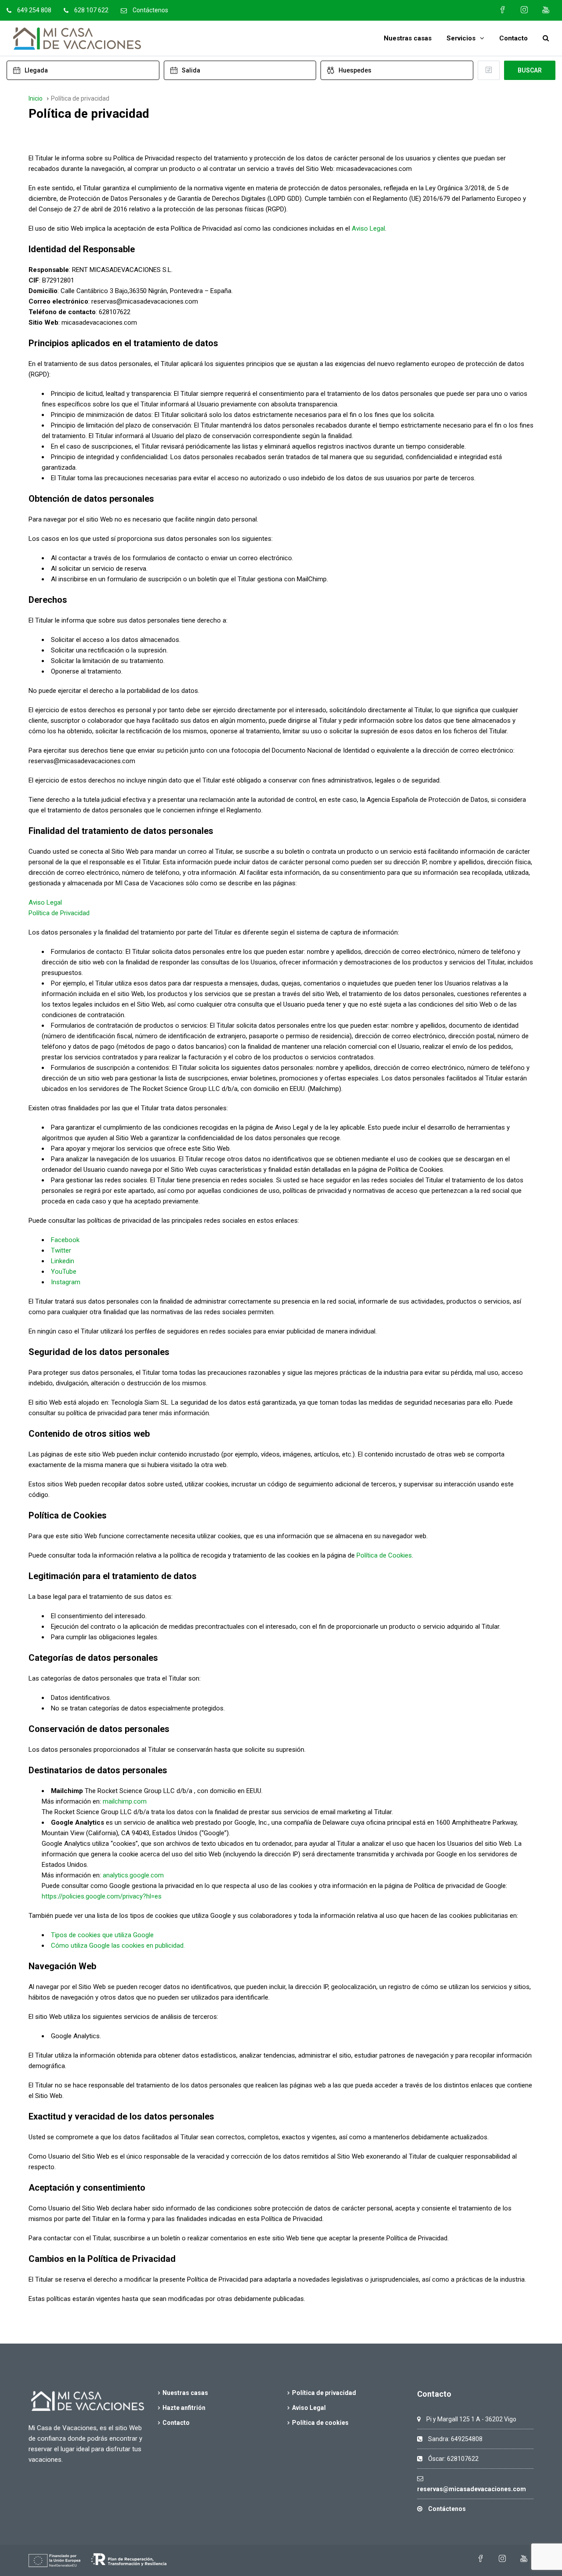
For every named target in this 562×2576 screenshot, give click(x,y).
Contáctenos (150, 10)
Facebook (65, 1240)
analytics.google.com (133, 1875)
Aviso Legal (368, 228)
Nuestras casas (408, 38)
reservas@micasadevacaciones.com (472, 2489)
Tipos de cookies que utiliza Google (102, 1935)
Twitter (61, 1250)
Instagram (66, 1282)
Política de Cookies (384, 1555)
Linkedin (63, 1261)
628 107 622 (91, 10)
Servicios (461, 38)
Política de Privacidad (59, 913)
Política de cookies (320, 2423)
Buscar (530, 70)
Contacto (513, 38)
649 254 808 (34, 10)
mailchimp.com (125, 1801)
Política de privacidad (324, 2393)
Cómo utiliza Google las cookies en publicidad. (118, 1946)
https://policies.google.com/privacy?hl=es (102, 1896)
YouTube (64, 1272)
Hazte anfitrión (184, 2408)
